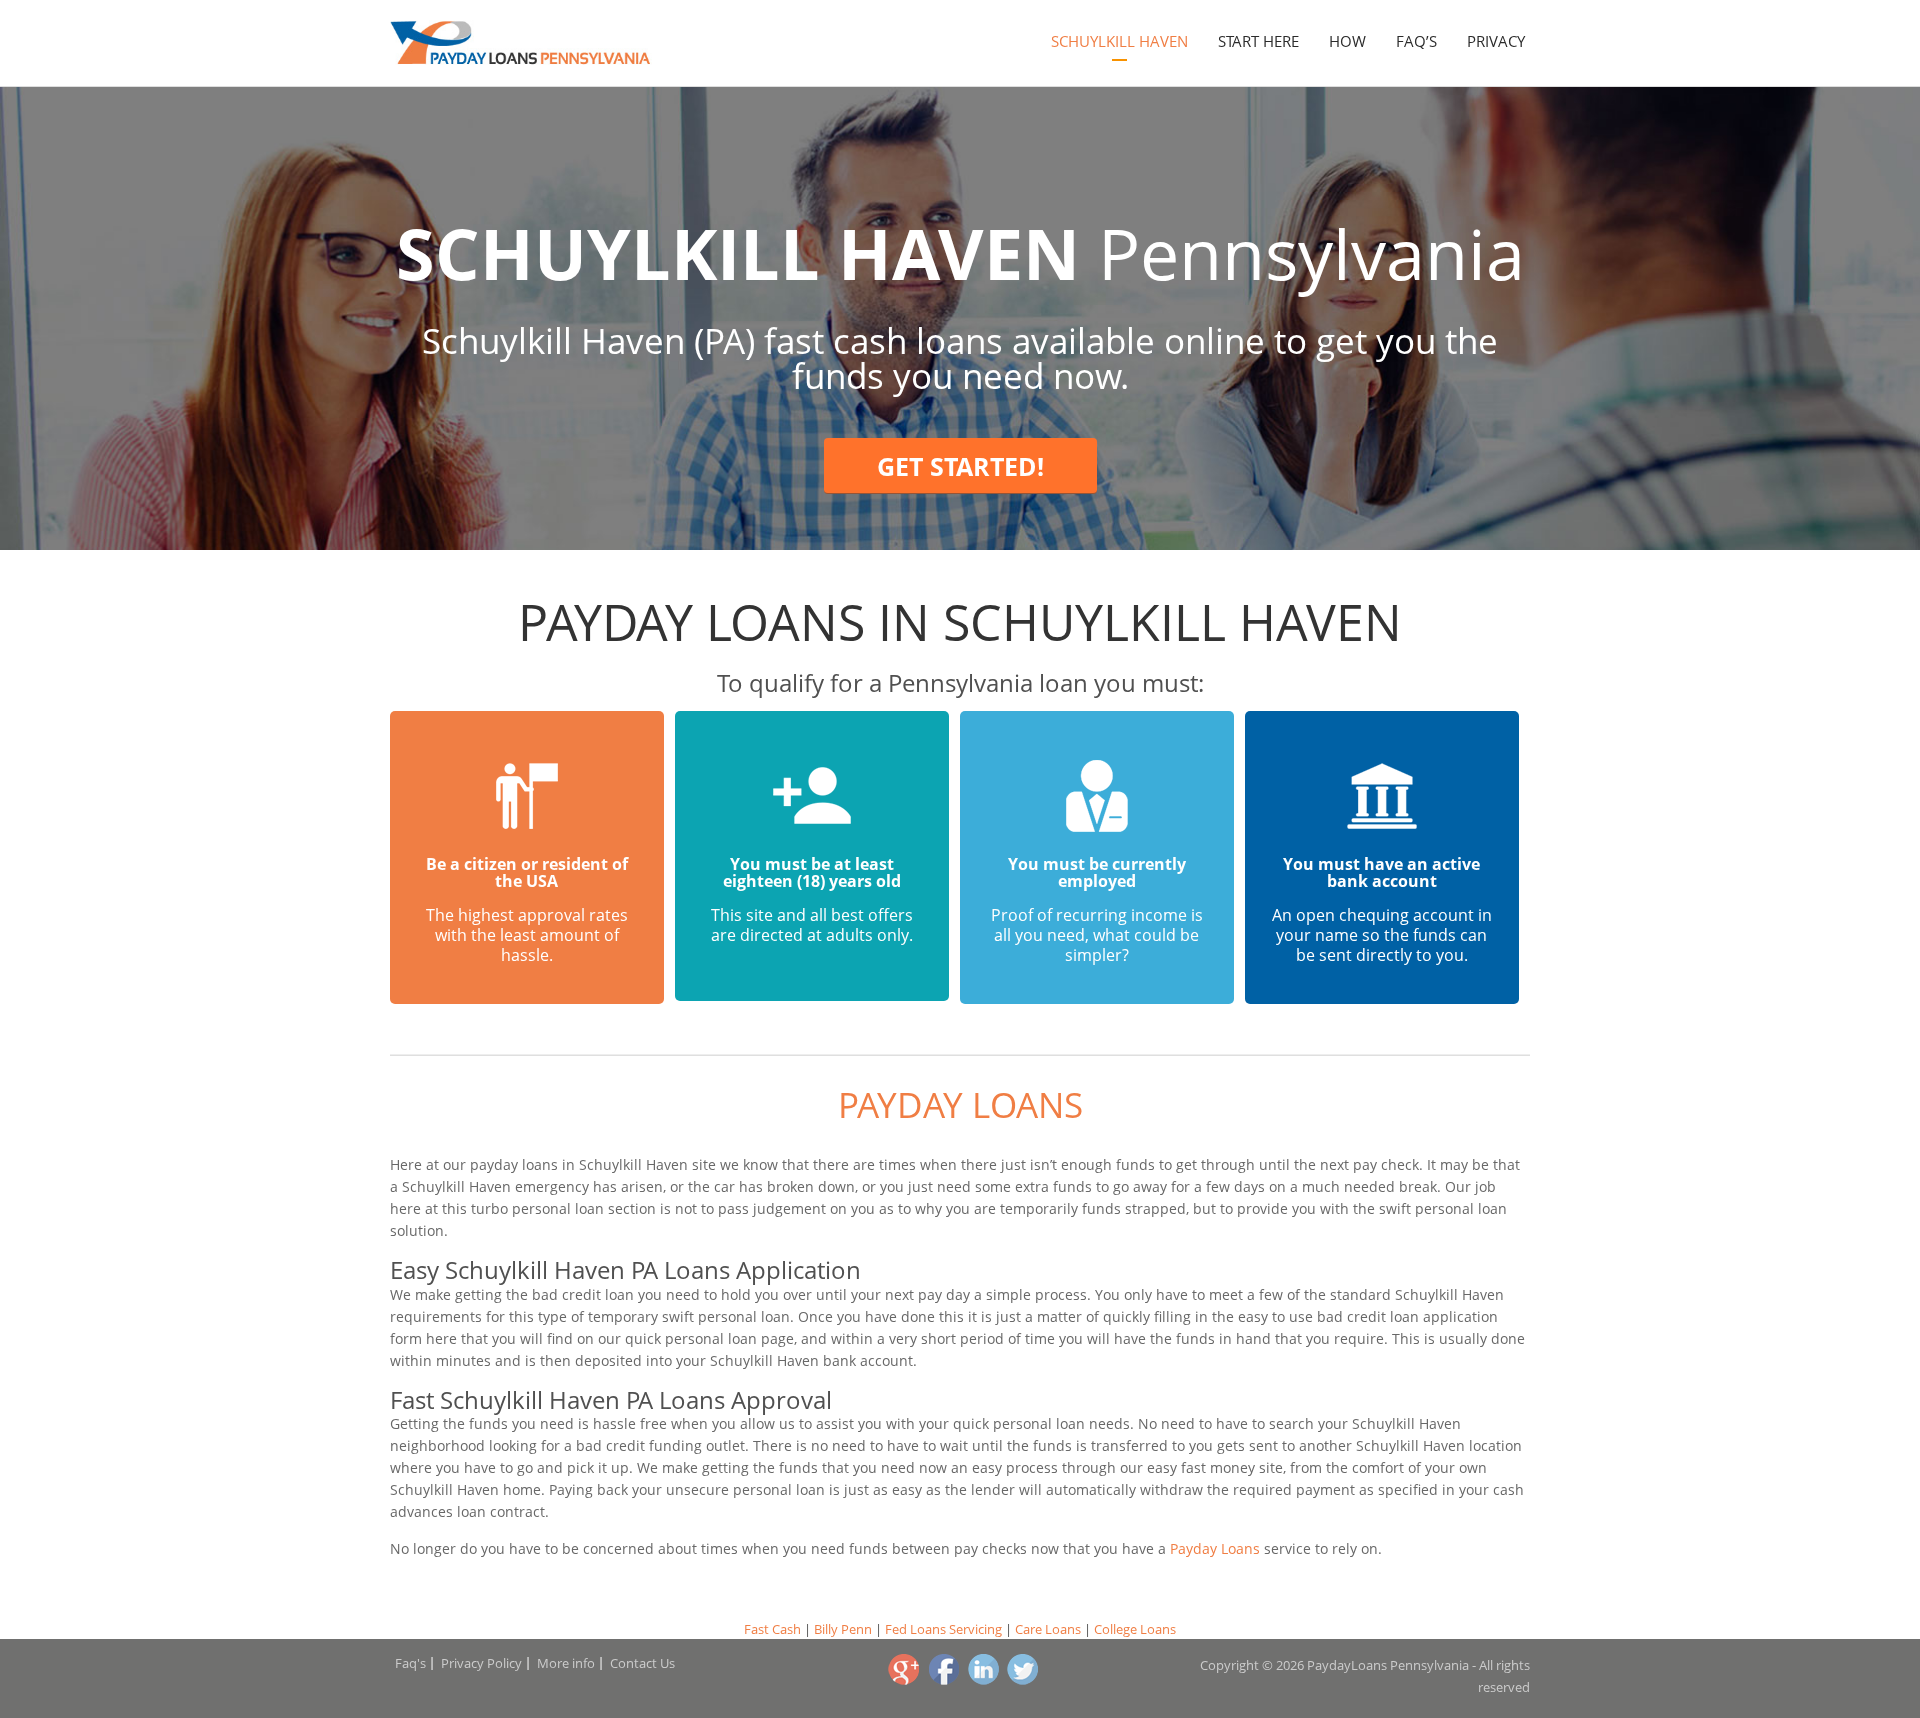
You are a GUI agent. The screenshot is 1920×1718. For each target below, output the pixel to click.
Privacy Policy (481, 1663)
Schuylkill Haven (1119, 41)
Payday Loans (960, 1104)
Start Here (1258, 41)
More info (566, 1663)
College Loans (1135, 1629)
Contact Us (642, 1663)
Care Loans (1048, 1629)
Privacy (1496, 41)
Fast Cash (772, 1629)
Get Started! (960, 466)
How (1347, 41)
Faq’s (1416, 41)
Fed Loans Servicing (943, 1629)
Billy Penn (843, 1629)
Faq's (410, 1663)
